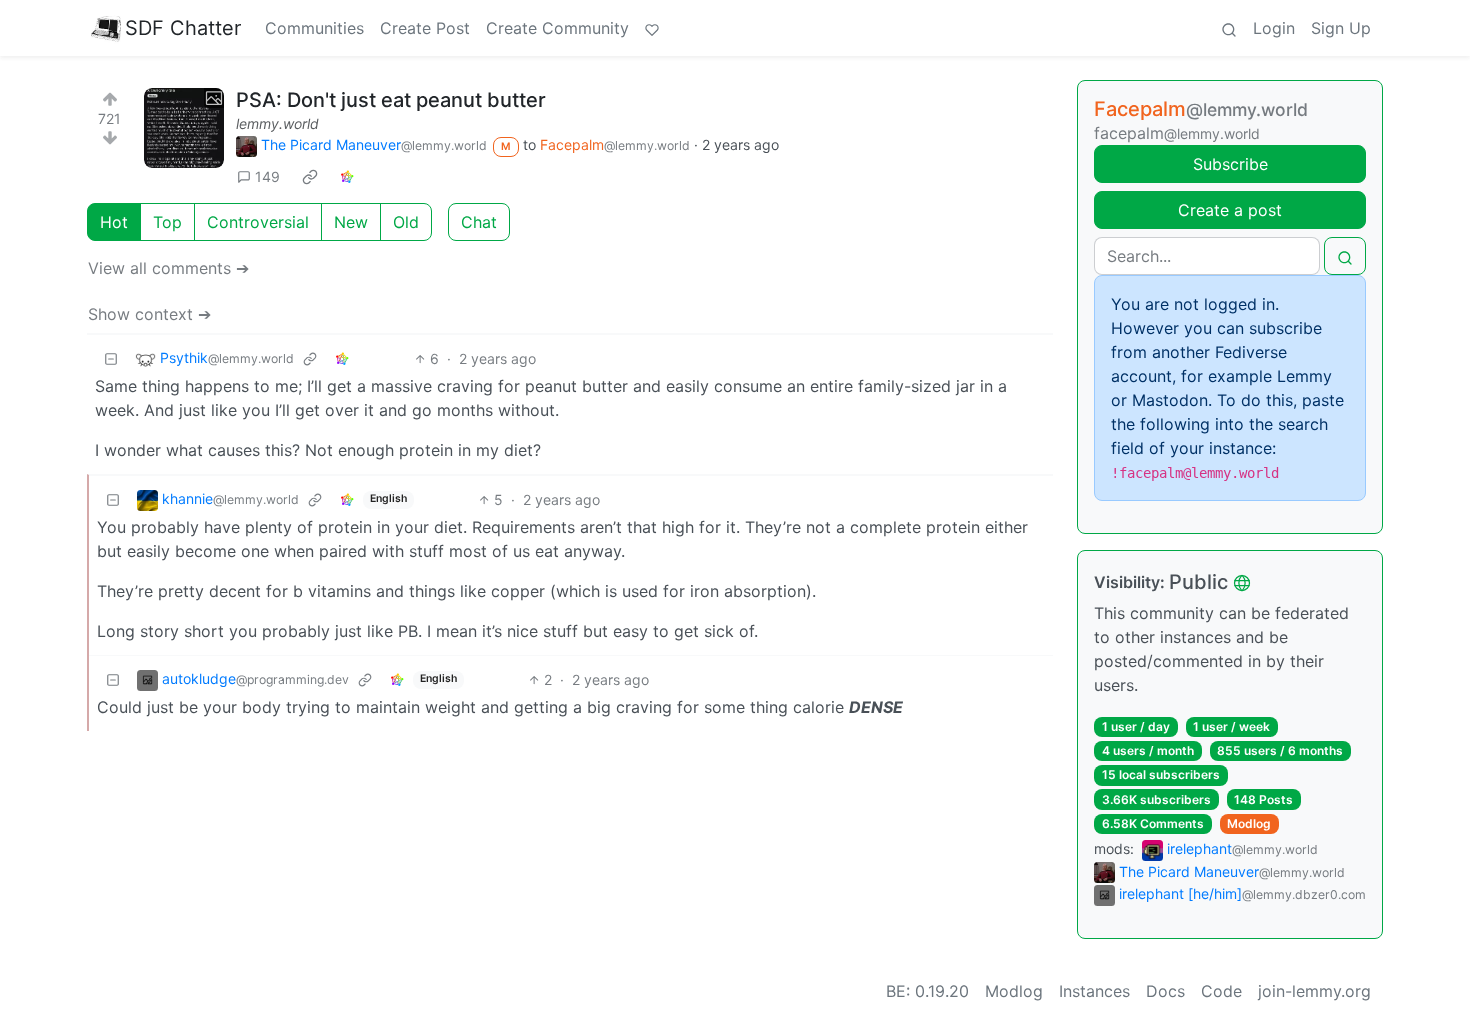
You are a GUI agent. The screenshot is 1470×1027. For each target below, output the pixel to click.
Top (167, 222)
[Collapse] (111, 358)
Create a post (1230, 210)
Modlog (1249, 823)
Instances (1094, 991)
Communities (314, 28)
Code (1221, 991)
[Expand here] (184, 128)
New (351, 222)
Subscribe (1230, 164)
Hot (114, 222)
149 (267, 176)
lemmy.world (277, 123)
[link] (310, 176)
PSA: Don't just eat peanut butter (391, 100)
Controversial (258, 222)
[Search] (1229, 28)
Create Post (425, 28)
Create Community (557, 28)
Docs (1165, 991)
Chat (479, 222)
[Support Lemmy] (652, 28)
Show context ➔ (149, 314)
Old (406, 222)
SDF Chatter (183, 28)
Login (1274, 28)
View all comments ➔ (168, 268)
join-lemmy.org (1314, 991)
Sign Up (1341, 28)
